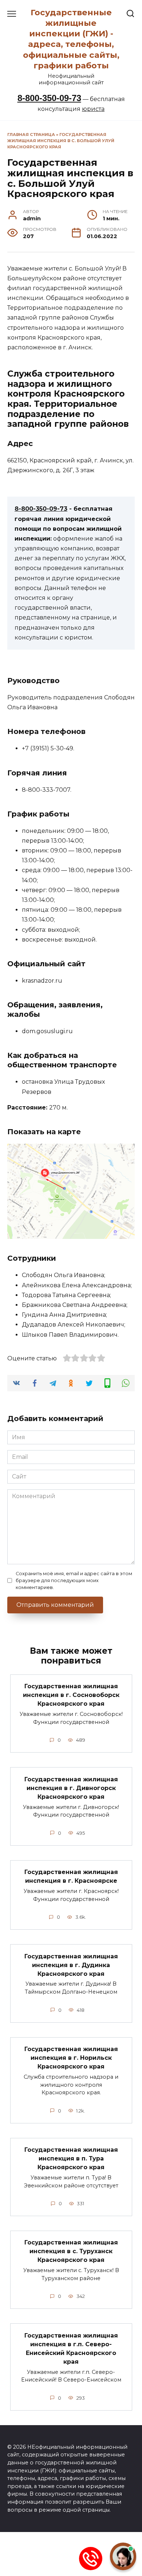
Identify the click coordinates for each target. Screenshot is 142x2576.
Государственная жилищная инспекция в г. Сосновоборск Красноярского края (71, 1695)
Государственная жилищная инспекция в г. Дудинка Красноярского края (71, 1965)
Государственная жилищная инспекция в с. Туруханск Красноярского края (71, 2251)
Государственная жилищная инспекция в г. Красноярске (71, 1876)
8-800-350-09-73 (49, 98)
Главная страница (31, 135)
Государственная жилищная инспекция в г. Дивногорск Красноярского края (71, 1788)
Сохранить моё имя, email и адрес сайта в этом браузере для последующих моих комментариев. (74, 1580)
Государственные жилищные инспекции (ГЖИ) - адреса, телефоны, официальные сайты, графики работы (71, 39)
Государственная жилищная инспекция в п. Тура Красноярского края (71, 2158)
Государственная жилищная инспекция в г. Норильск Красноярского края (71, 2058)
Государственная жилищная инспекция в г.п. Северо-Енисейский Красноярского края (71, 2348)
